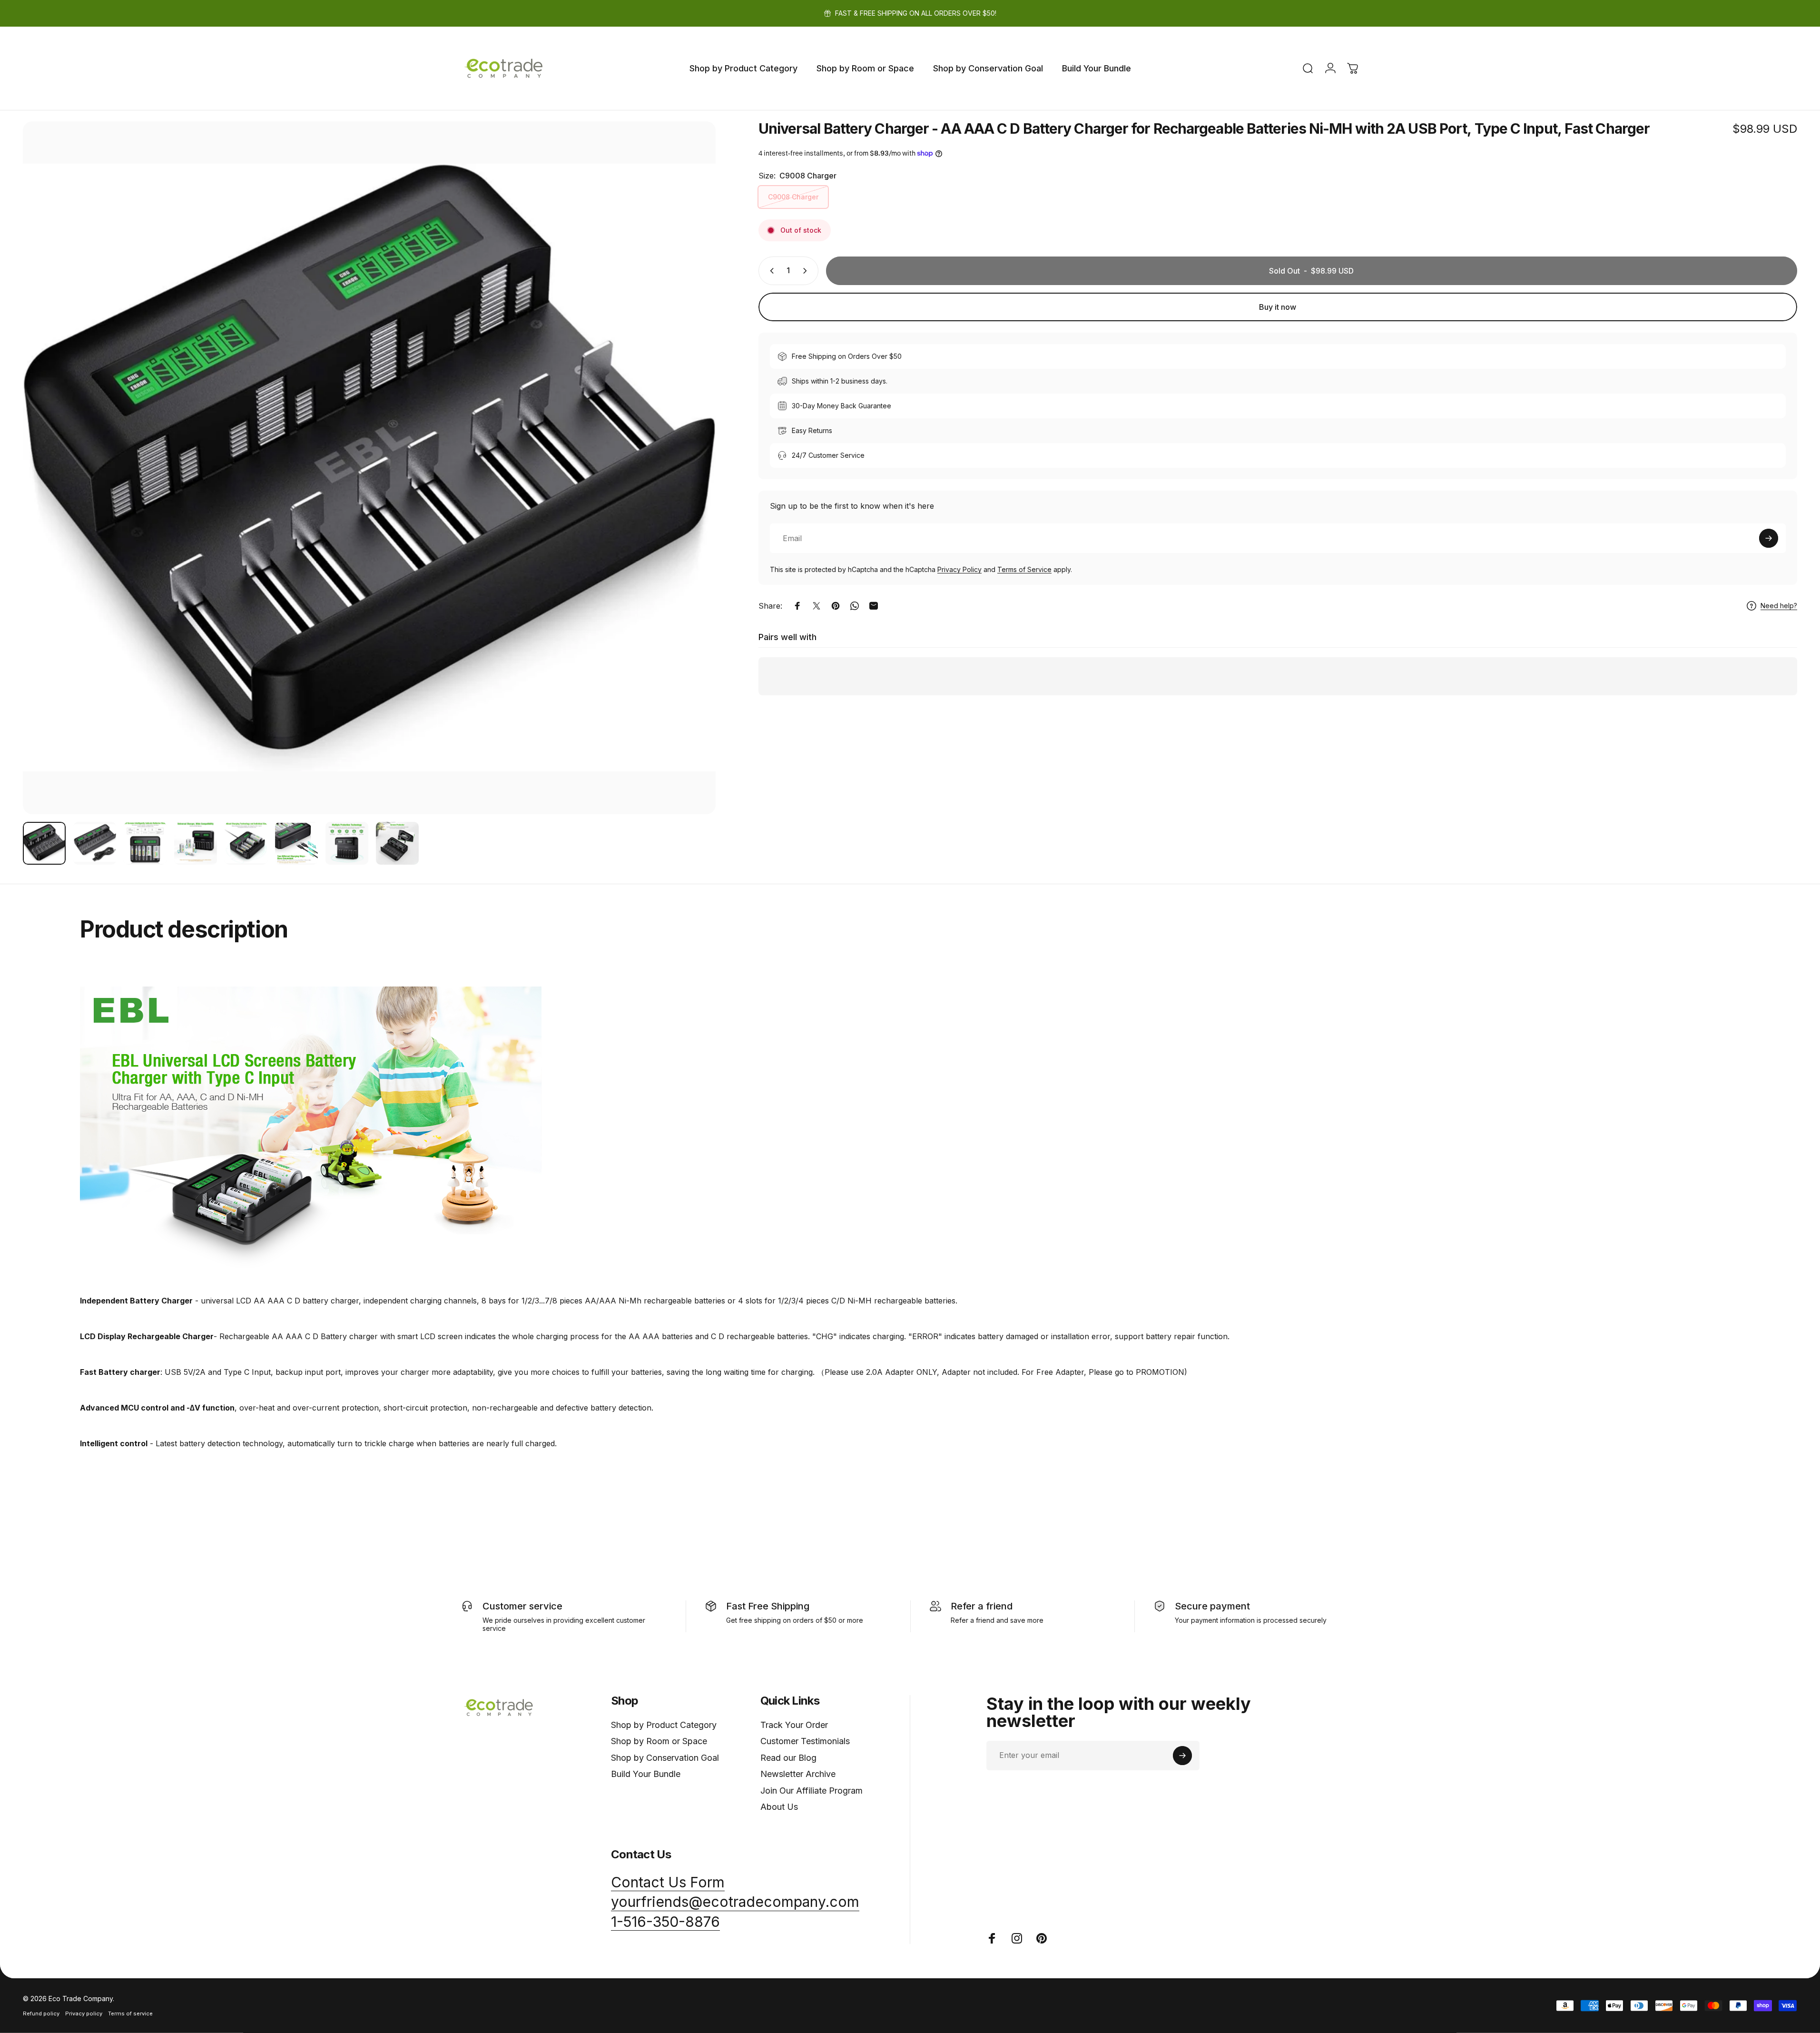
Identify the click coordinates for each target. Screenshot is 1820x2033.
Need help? (1779, 606)
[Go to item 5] (246, 843)
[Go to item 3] (145, 843)
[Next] (691, 491)
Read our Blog (788, 1758)
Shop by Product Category (664, 1725)
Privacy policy (84, 2013)
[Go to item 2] (95, 843)
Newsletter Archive (798, 1774)
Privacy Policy (959, 569)
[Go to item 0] (44, 843)
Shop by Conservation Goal (665, 1758)
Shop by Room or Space (659, 1741)
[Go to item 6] (296, 843)
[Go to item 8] (397, 843)
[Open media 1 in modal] (369, 468)
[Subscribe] (1769, 538)
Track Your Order (794, 1725)
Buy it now (1278, 307)
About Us (779, 1807)
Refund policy (41, 2013)
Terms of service (130, 2013)
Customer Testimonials (805, 1741)
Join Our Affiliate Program (812, 1791)
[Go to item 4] (196, 843)
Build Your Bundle (646, 1774)
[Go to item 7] (347, 843)
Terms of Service (1024, 569)
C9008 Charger (793, 197)
